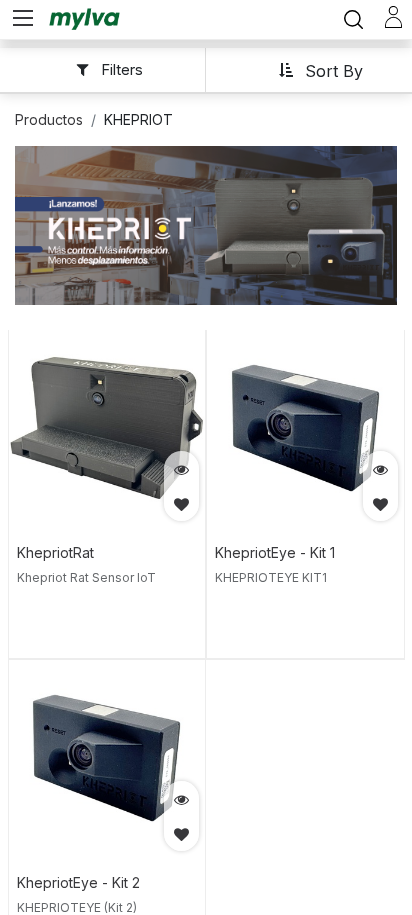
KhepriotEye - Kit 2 (78, 882)
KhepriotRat (55, 552)
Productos (49, 119)
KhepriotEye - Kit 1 (275, 552)
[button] (320, 69)
